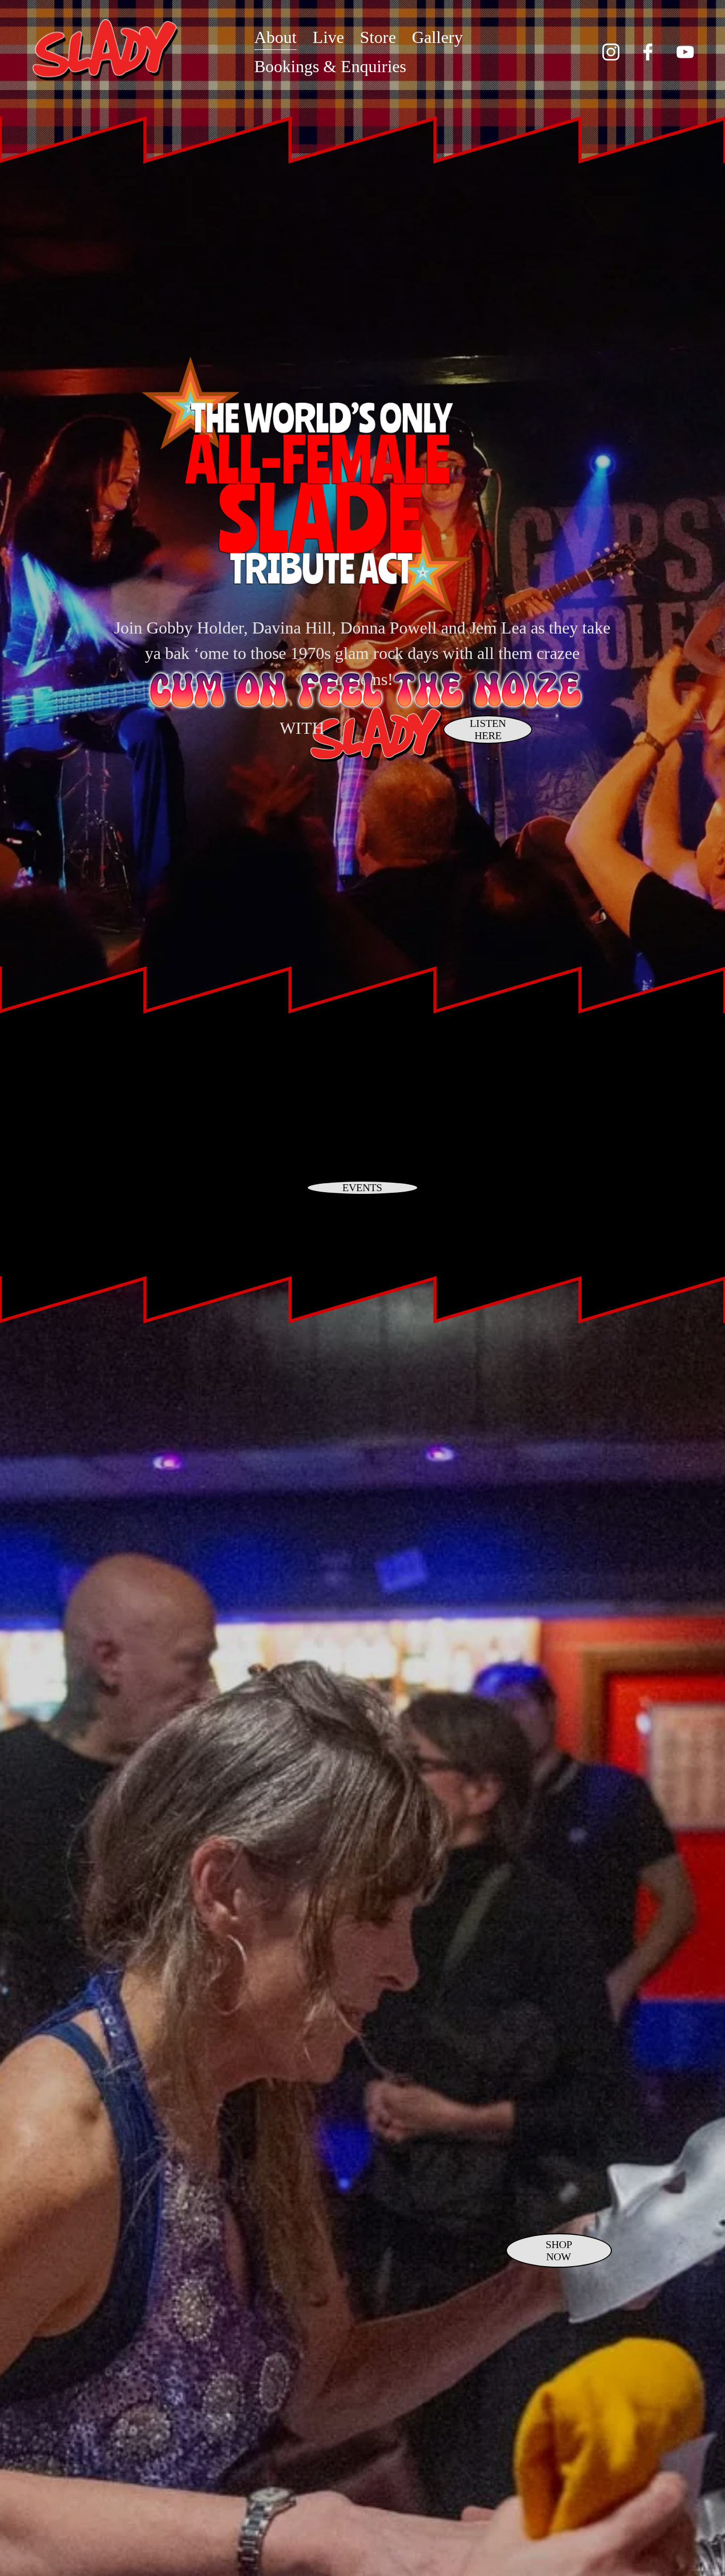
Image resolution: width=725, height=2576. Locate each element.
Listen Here (488, 729)
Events (362, 1187)
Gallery (437, 37)
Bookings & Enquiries (330, 66)
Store (378, 37)
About (275, 37)
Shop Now (559, 2250)
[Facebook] (648, 52)
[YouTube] (685, 52)
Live (328, 37)
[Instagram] (611, 52)
